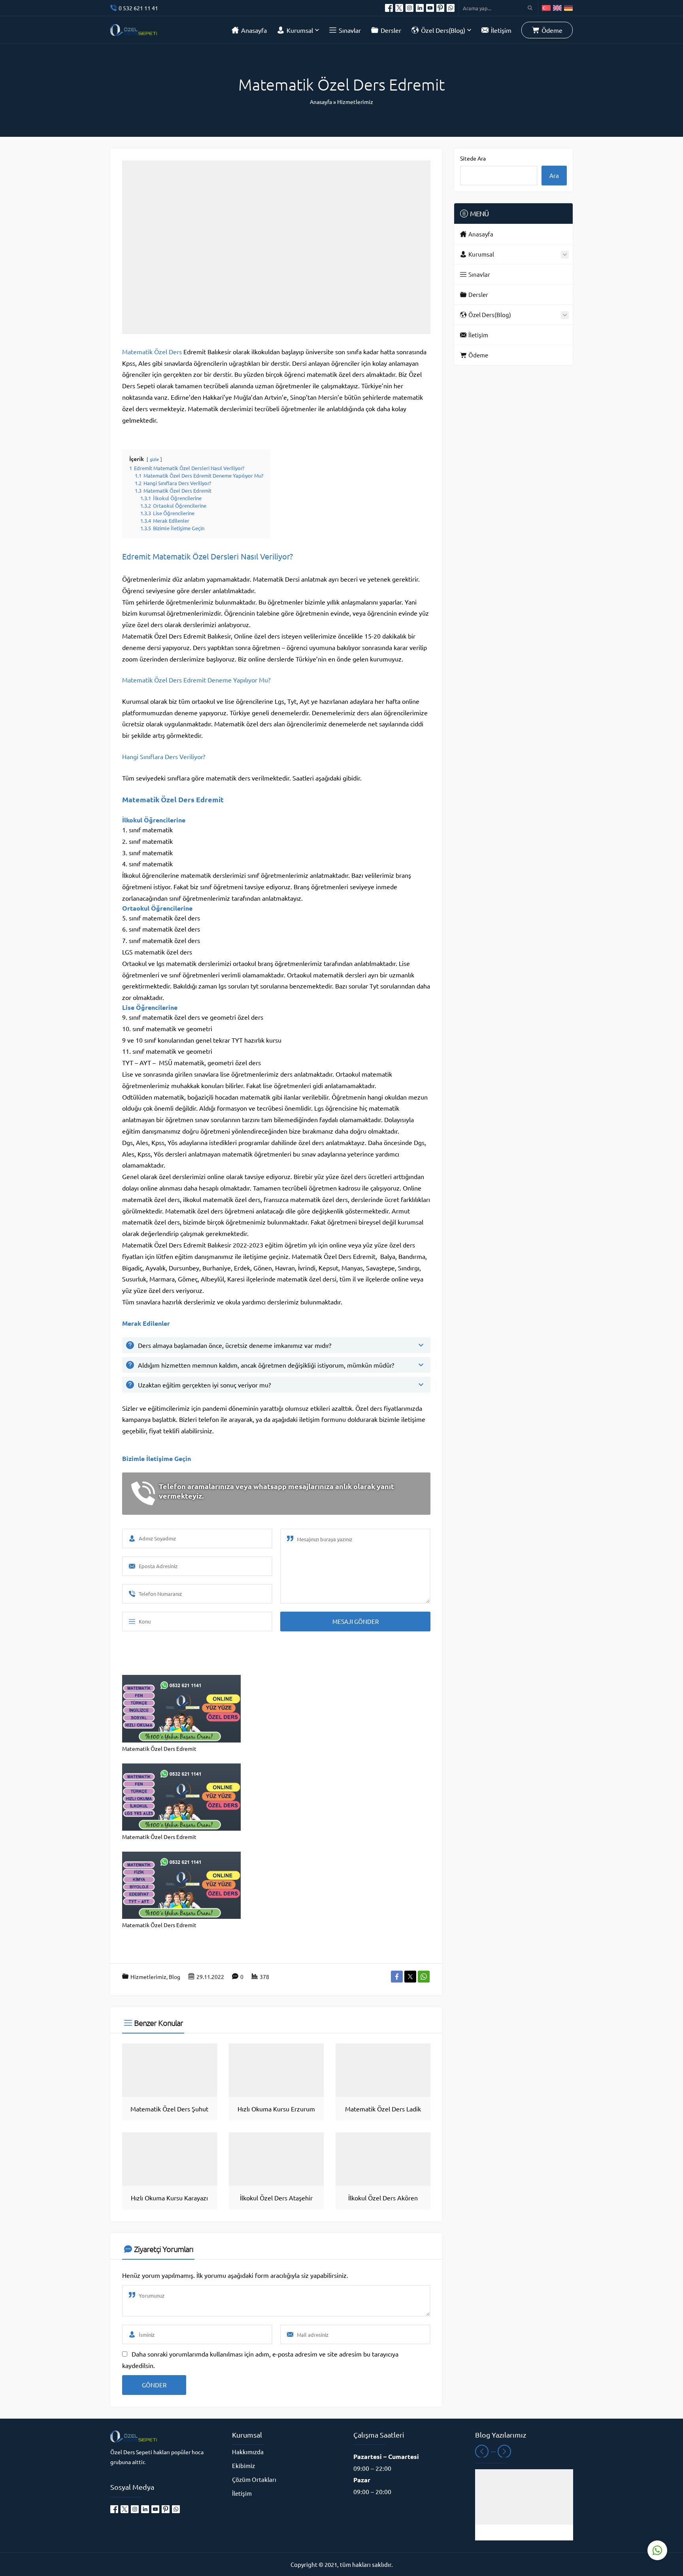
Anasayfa (321, 102)
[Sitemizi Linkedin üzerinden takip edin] (420, 8)
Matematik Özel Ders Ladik (383, 2109)
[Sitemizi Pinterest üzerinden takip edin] (440, 8)
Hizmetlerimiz (355, 102)
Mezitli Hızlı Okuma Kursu (524, 2533)
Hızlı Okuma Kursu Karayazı (169, 2198)
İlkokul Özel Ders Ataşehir (276, 2198)
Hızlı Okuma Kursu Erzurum (276, 2109)
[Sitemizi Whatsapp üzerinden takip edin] (451, 8)
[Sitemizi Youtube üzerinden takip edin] (430, 8)
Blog (175, 1977)
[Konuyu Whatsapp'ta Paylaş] (424, 1977)
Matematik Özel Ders (152, 352)
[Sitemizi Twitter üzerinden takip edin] (399, 8)
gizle (154, 459)
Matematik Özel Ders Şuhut (169, 2109)
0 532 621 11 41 (138, 8)
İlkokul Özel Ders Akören (383, 2198)
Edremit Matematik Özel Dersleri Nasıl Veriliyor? (208, 556)
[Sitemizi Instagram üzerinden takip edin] (409, 8)
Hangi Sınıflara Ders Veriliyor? (164, 756)
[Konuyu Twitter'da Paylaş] (410, 1977)
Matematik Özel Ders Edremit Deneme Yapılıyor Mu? (196, 680)
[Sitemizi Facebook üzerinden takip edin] (389, 8)
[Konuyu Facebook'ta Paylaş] (397, 1977)
